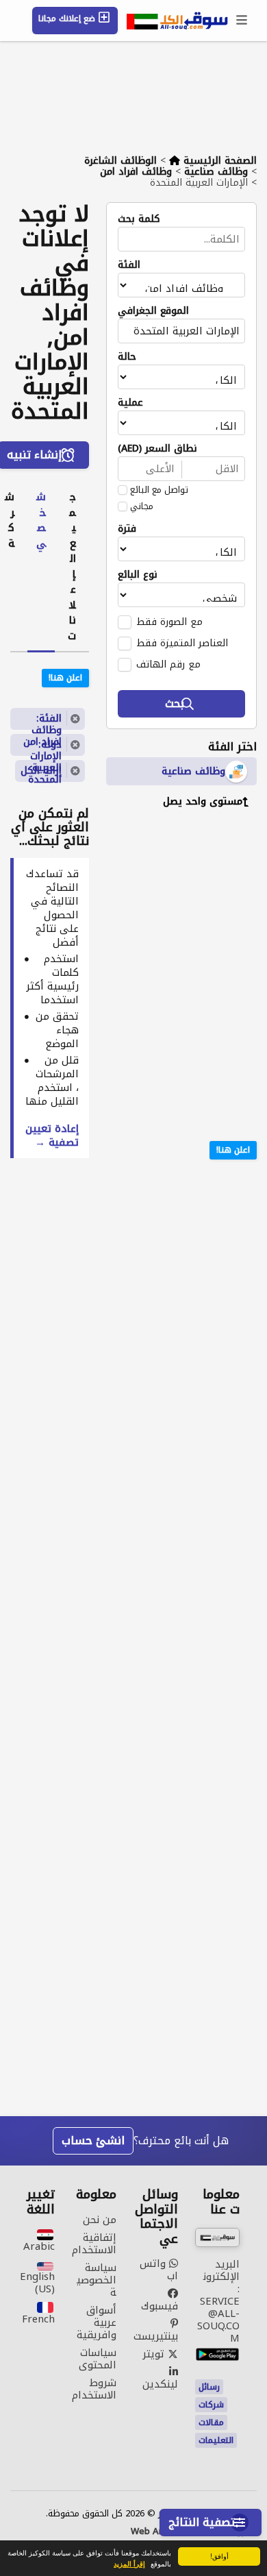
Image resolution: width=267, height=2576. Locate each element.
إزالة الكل (41, 771)
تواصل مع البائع (159, 490)
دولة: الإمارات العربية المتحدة (45, 746)
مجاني (142, 506)
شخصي (41, 520)
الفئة (129, 265)
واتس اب (159, 2270)
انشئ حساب (93, 2140)
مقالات (211, 2422)
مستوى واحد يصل (203, 801)
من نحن (100, 2220)
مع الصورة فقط (169, 622)
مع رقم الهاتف (168, 664)
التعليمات (216, 2440)
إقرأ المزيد (129, 2564)
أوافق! (219, 2556)
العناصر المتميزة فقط (182, 643)
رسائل (209, 2387)
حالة (127, 357)
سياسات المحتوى (98, 2359)
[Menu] (242, 21)
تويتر (155, 2354)
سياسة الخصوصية (97, 2280)
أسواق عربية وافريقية (97, 2322)
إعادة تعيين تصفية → (52, 1136)
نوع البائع (138, 575)
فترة (127, 529)
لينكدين (160, 2382)
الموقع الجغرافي (153, 311)
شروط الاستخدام (94, 2389)
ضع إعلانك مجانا (68, 19)
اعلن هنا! (233, 1150)
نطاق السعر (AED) (157, 449)
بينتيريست (156, 2334)
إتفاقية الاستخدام (94, 2244)
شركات (211, 2405)
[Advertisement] (171, 909)
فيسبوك (160, 2304)
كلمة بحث (139, 219)
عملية (130, 403)
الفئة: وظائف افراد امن (42, 720)
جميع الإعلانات (72, 566)
